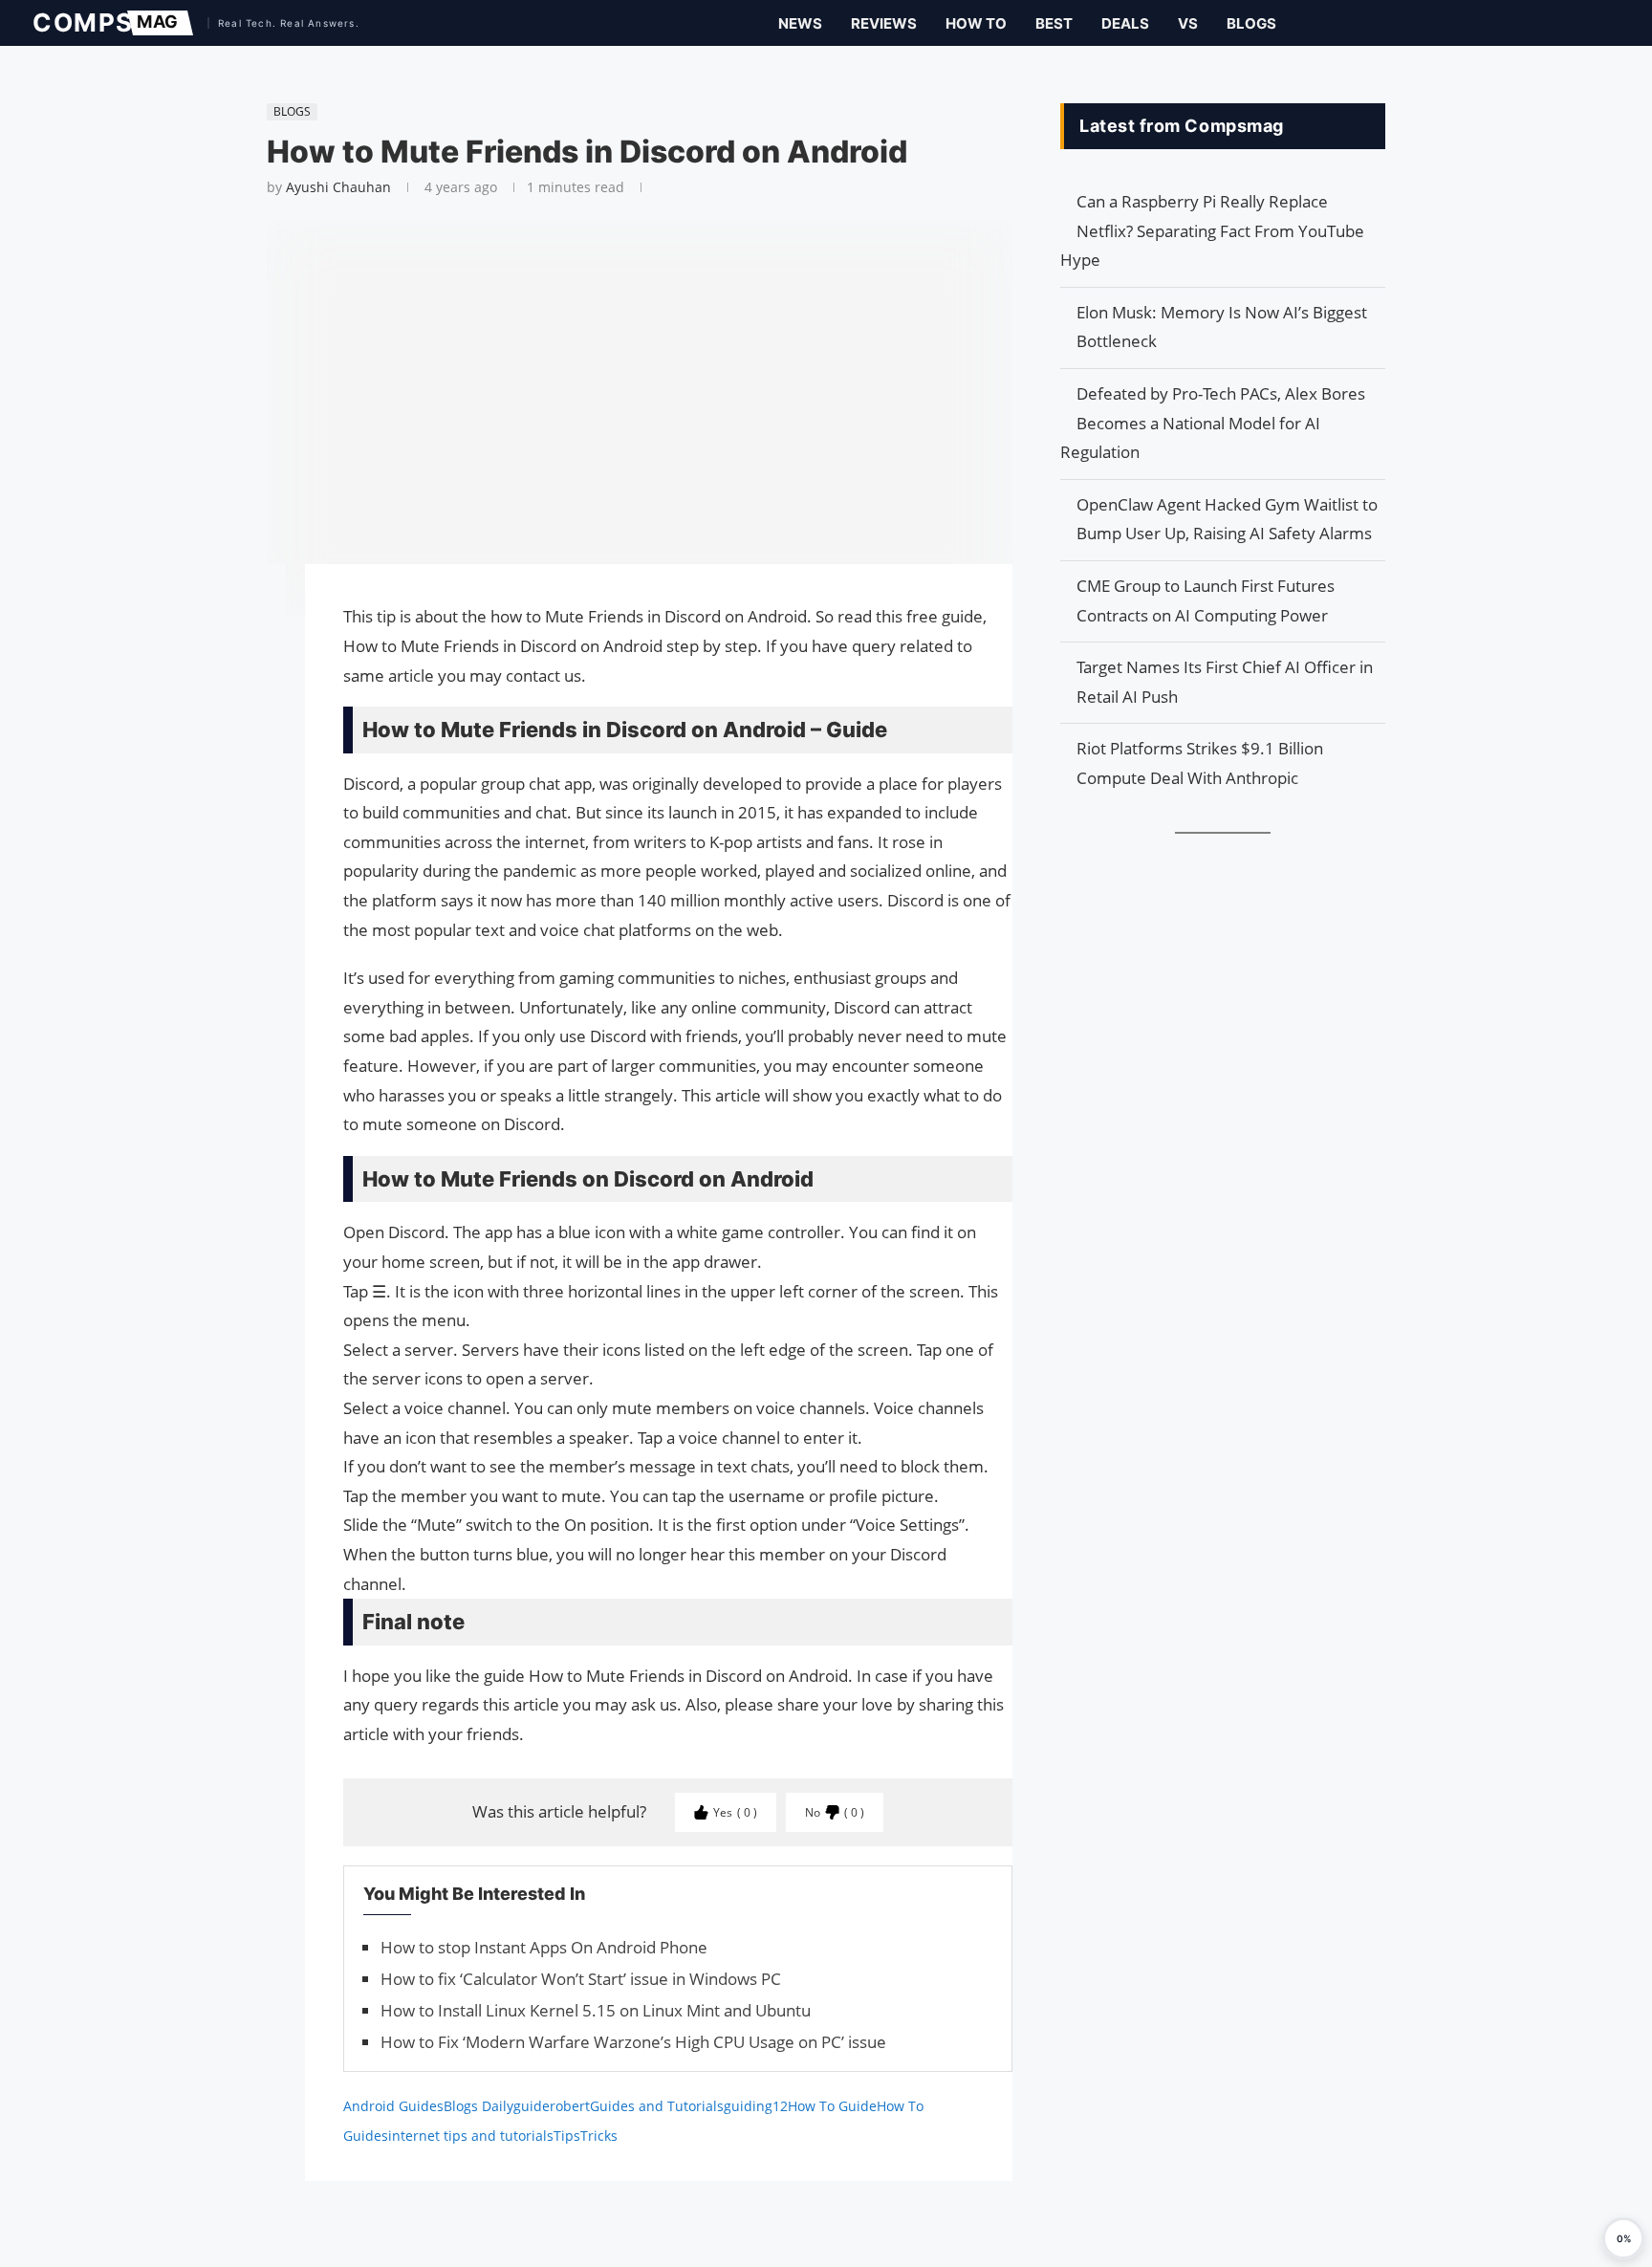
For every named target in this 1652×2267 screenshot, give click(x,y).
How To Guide (832, 2106)
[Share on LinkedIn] (257, 652)
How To (976, 23)
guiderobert (552, 2106)
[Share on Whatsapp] (257, 671)
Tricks (599, 2136)
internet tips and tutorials (471, 2136)
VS (1188, 23)
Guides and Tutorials (657, 2106)
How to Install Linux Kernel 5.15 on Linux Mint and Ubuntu (596, 2010)
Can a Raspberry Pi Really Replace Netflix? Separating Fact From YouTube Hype (1212, 230)
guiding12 (756, 2106)
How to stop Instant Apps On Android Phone (544, 1947)
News (800, 23)
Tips (567, 2136)
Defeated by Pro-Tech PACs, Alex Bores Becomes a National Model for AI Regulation (1213, 423)
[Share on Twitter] (257, 633)
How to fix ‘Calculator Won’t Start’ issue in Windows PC (581, 1979)
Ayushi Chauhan (338, 187)
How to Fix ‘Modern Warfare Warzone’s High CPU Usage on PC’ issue (633, 2042)
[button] (1623, 2238)
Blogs (1251, 23)
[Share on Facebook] (257, 606)
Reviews (884, 23)
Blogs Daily (478, 2106)
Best (1054, 23)
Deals (1125, 23)
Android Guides (393, 2106)
